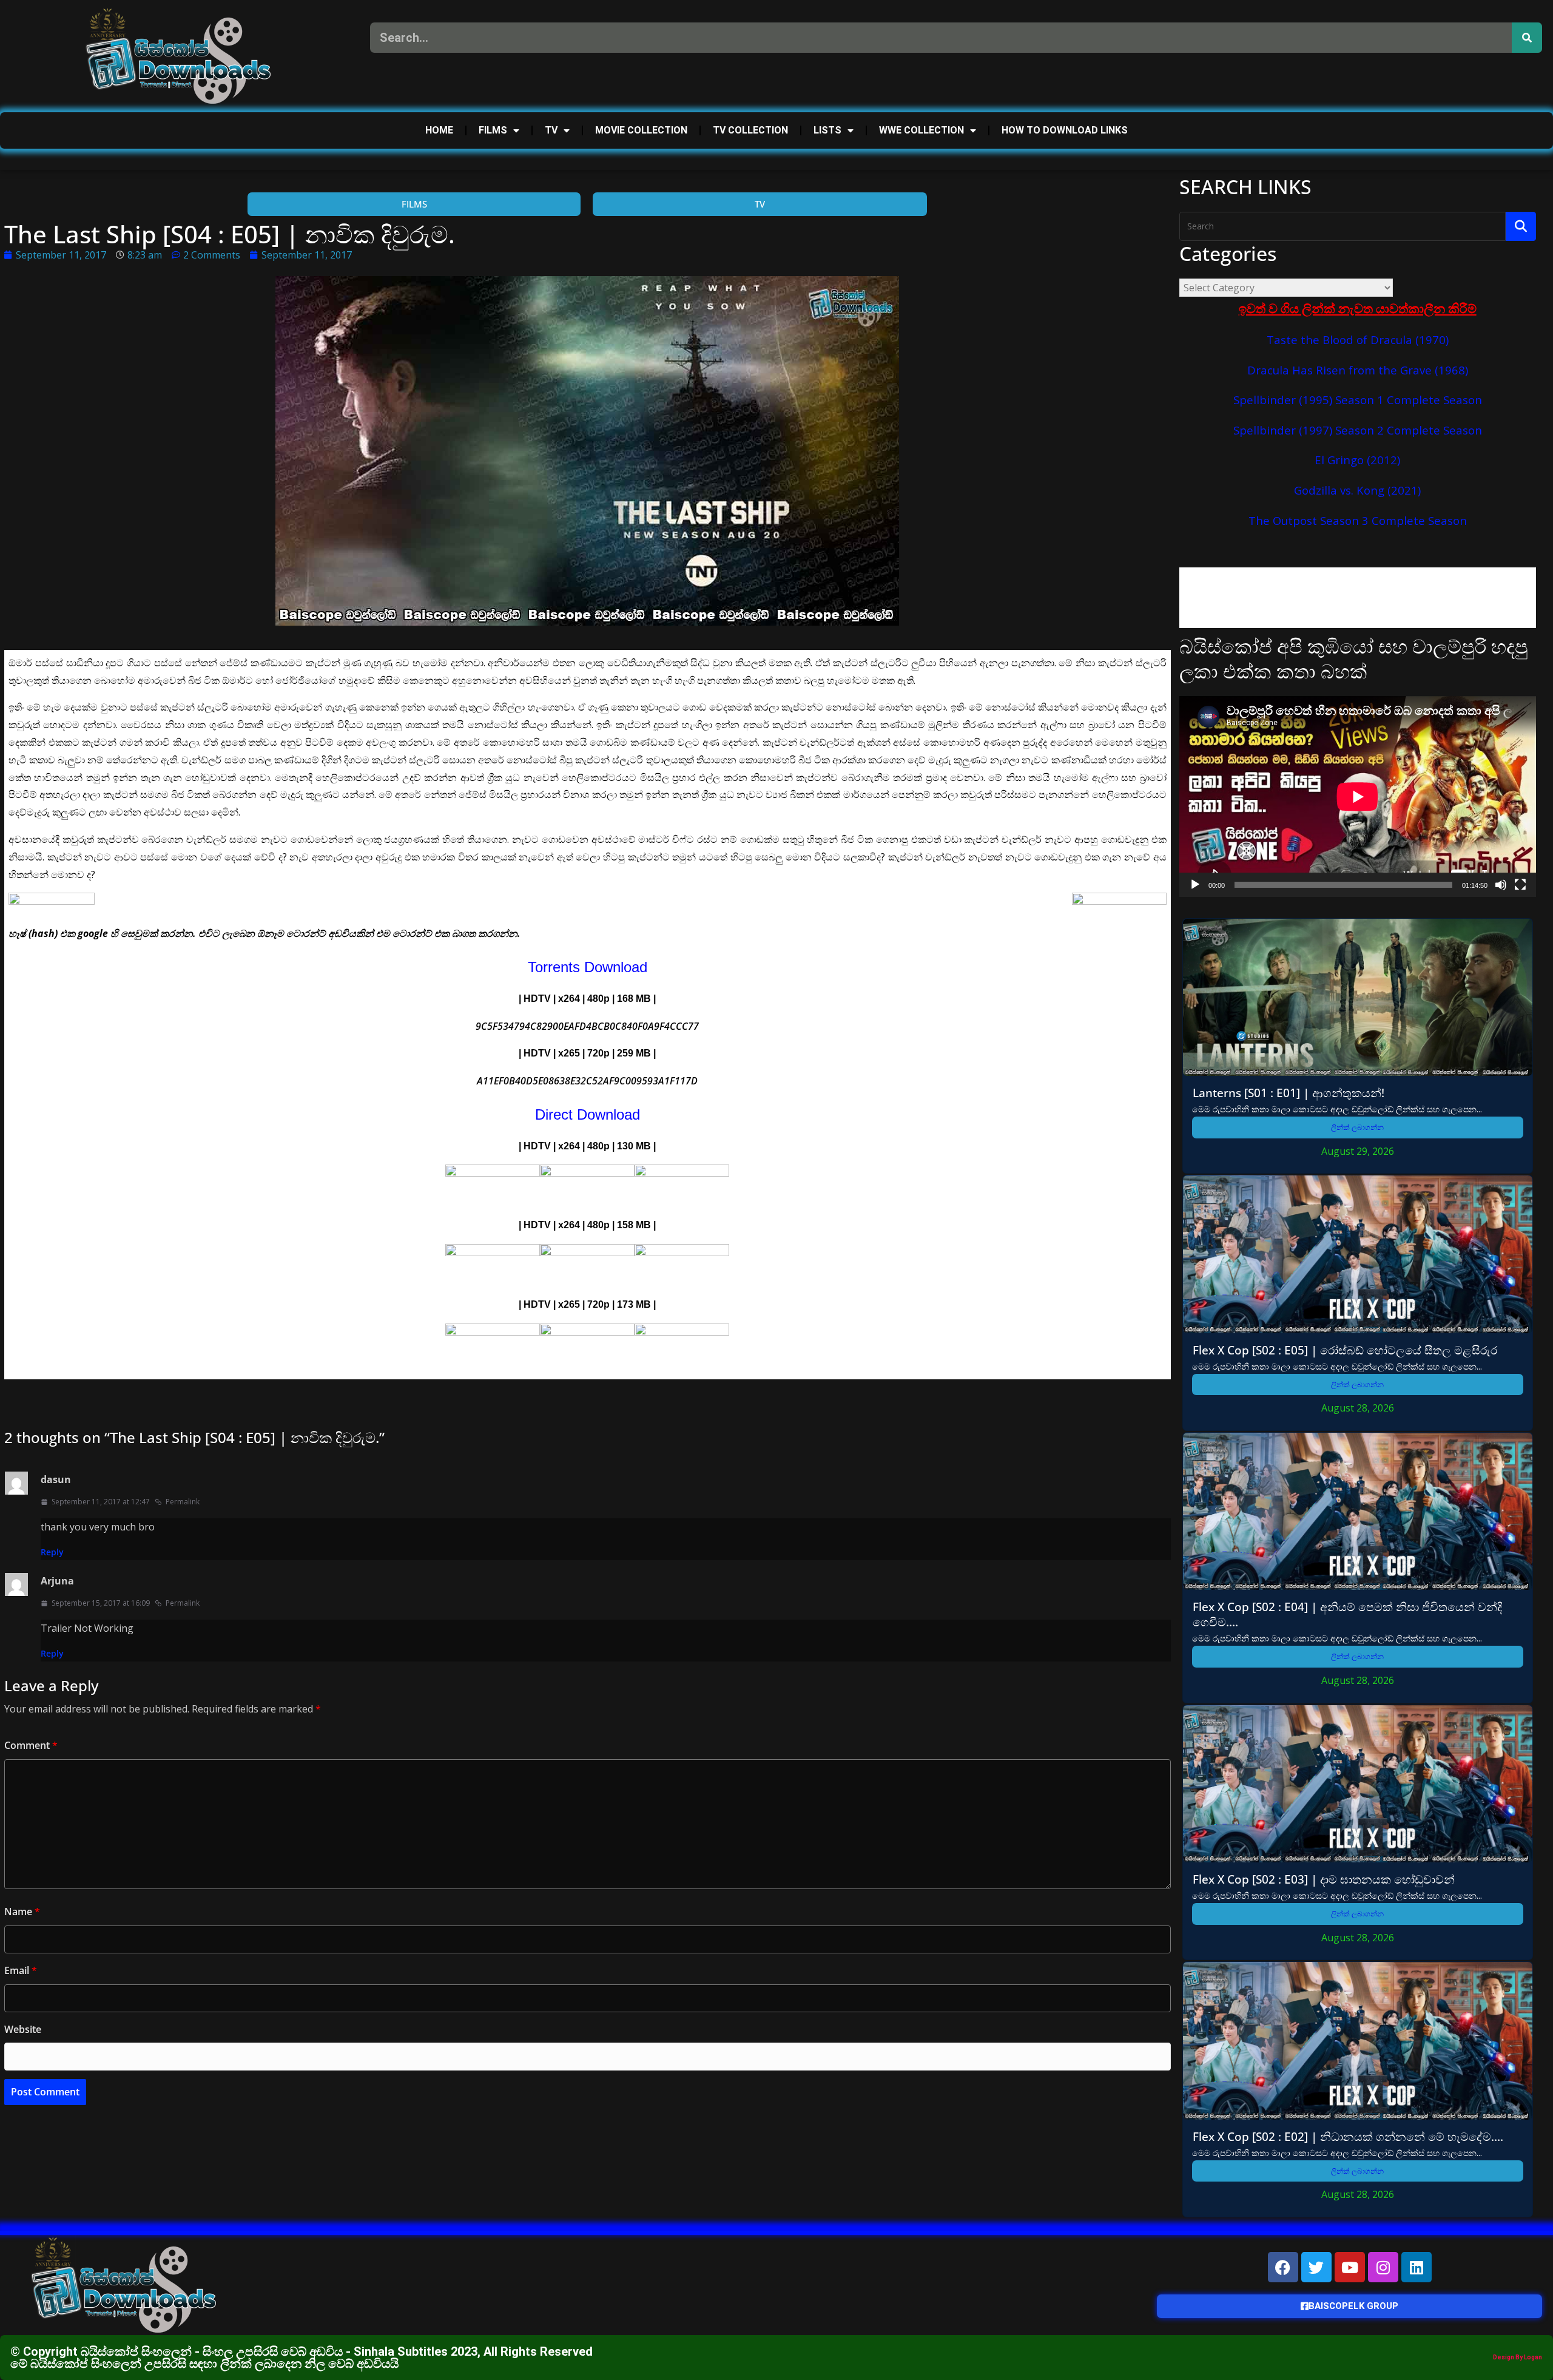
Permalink (183, 1502)
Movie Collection (641, 130)
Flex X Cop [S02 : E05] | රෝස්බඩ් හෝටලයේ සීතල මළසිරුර (1345, 1350)
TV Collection (750, 130)
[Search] (1527, 38)
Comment (31, 1745)
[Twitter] (1316, 2267)
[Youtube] (1350, 2267)
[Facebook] (1283, 2267)
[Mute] (1501, 885)
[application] (1358, 796)
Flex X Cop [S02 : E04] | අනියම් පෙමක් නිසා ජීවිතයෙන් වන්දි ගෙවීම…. (1347, 1614)
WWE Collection (921, 130)
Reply (52, 1552)
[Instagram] (1383, 2267)
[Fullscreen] (1520, 885)
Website (23, 2029)
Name (22, 1912)
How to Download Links (1065, 130)
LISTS (827, 130)
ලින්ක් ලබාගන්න (1357, 1127)
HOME (439, 130)
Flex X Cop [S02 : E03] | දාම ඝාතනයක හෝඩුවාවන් (1324, 1879)
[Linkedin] (1417, 2267)
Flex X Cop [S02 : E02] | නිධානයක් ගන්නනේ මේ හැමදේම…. (1348, 2136)
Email (21, 1970)
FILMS (493, 130)
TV (551, 130)
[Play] (1195, 885)
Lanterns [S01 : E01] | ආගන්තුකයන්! (1289, 1093)
